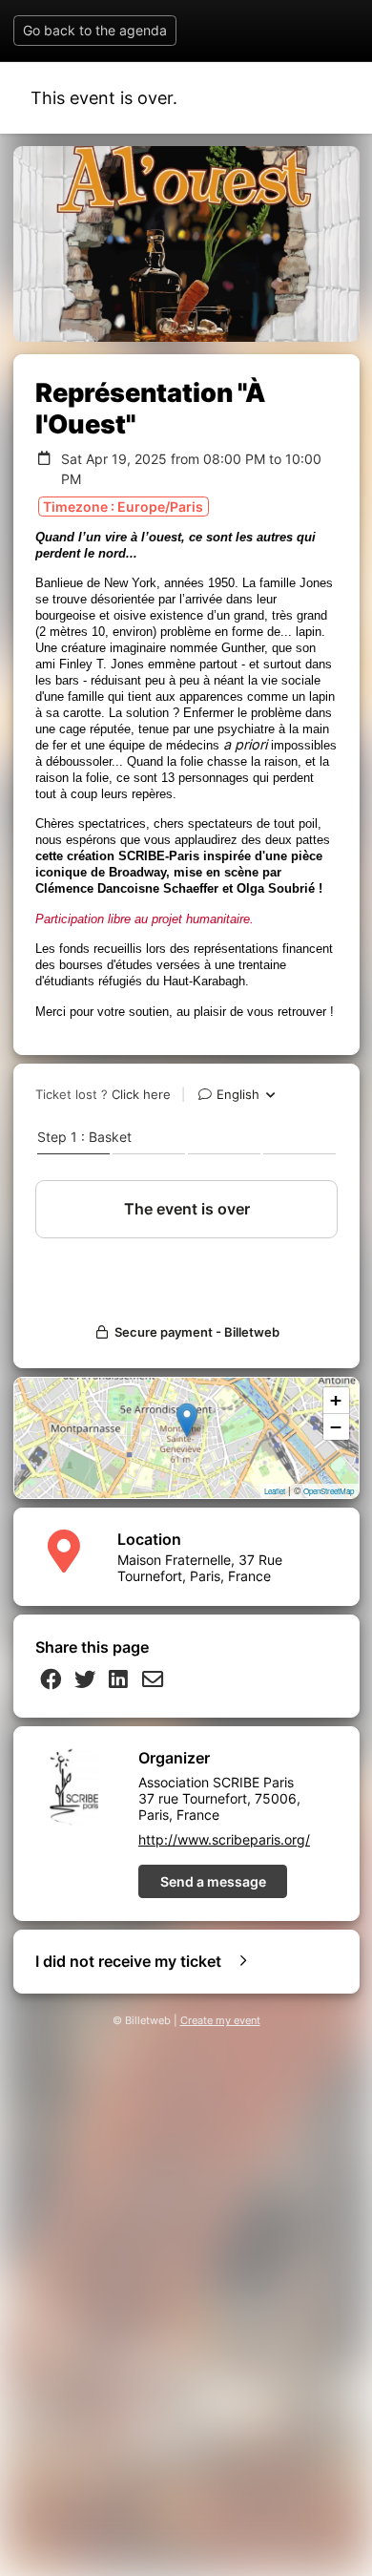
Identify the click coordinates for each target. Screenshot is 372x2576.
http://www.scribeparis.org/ (224, 1839)
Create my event (220, 2021)
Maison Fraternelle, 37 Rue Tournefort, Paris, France (200, 1568)
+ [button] (336, 1400)
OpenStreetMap (329, 1491)
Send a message (213, 1881)
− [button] (336, 1427)
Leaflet (275, 1491)
